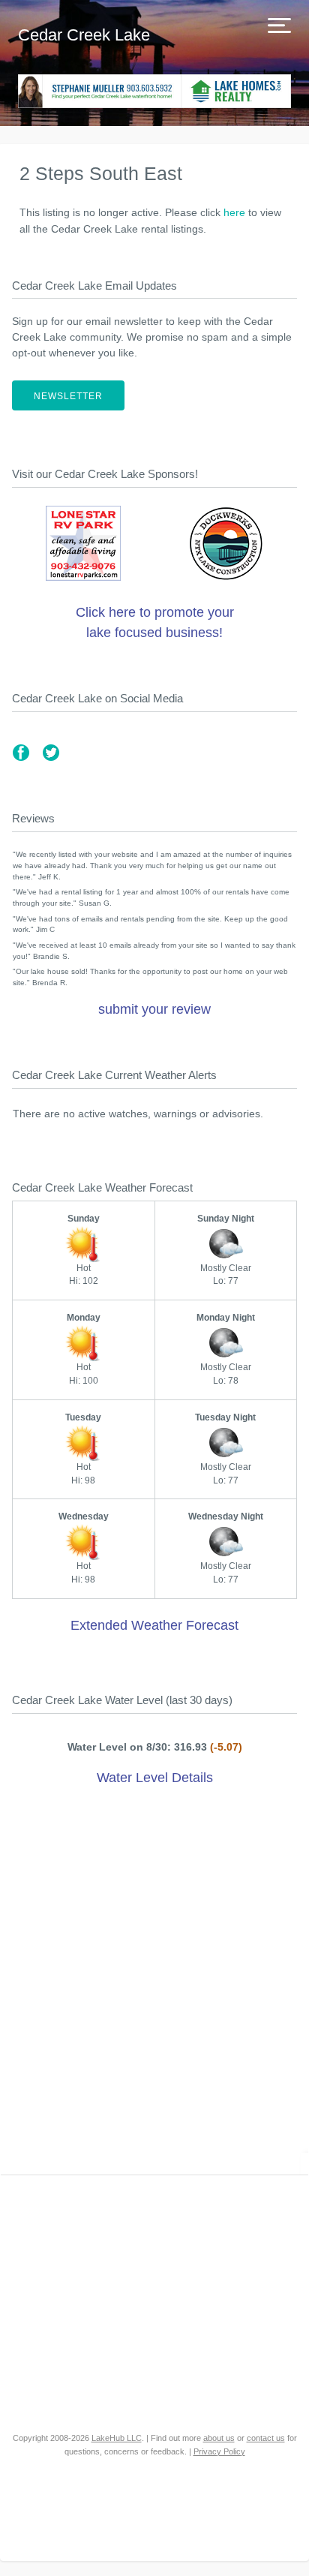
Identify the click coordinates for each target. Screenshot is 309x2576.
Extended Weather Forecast (154, 1625)
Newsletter (68, 396)
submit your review (154, 1009)
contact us (266, 2438)
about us (219, 2438)
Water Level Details (155, 1778)
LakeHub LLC (117, 2438)
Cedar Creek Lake (84, 35)
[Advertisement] (154, 1983)
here (234, 212)
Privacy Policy (219, 2451)
